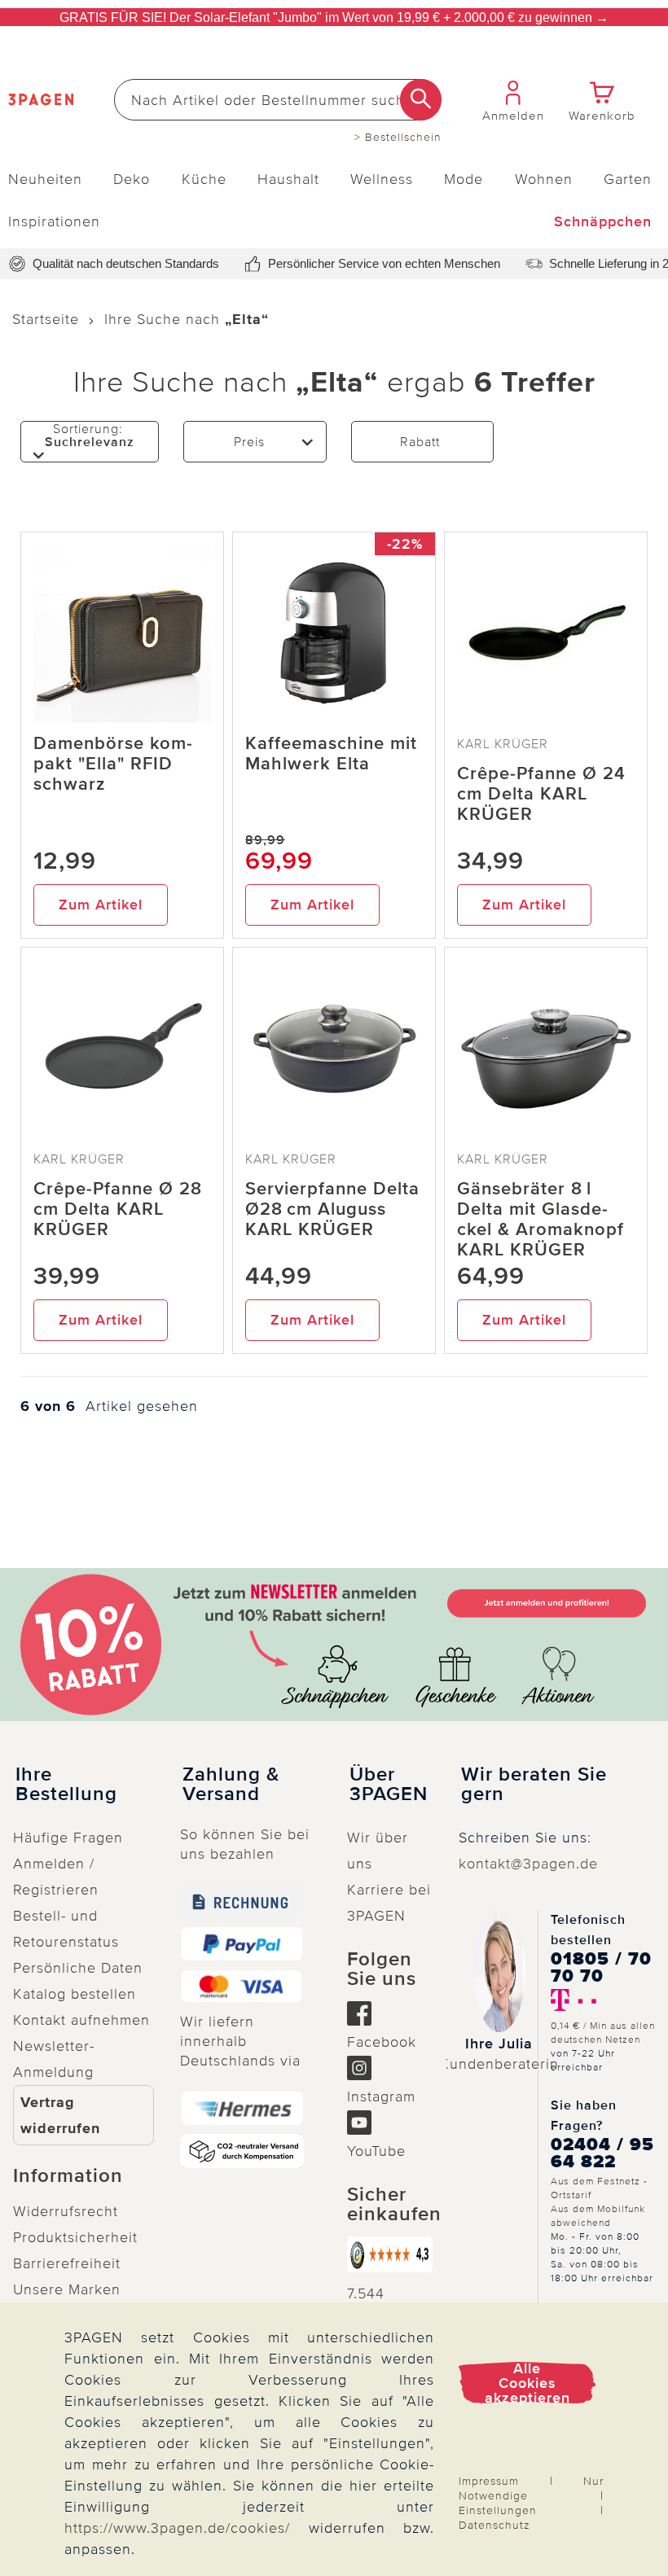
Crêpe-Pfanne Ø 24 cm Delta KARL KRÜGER (541, 794)
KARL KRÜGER (503, 744)
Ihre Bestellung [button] (66, 1785)
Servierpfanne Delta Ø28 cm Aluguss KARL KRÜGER (332, 1209)
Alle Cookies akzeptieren (527, 2383)
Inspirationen (54, 221)
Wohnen (544, 179)
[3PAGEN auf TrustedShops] (390, 2254)
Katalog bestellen (75, 1994)
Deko (132, 179)
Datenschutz (494, 2525)
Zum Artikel (101, 905)
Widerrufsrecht (66, 2211)
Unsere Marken (67, 2289)
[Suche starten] (421, 100)
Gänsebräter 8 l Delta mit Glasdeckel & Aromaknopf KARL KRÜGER (541, 1220)
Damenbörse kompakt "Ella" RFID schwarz (113, 764)
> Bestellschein (398, 138)
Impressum (489, 2481)
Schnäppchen (603, 221)
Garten (628, 179)
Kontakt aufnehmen (81, 2020)
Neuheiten (45, 179)
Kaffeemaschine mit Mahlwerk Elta (331, 754)
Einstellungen (498, 2510)
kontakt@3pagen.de (528, 1864)
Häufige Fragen (68, 1838)
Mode (464, 179)
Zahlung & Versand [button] (231, 1785)
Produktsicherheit (75, 2237)
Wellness (382, 179)
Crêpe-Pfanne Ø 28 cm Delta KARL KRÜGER (118, 1209)
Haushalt (288, 179)
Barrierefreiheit (67, 2263)
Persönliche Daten (78, 1968)
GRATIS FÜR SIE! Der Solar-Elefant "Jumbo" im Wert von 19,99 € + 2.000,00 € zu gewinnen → (334, 18)
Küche (204, 179)
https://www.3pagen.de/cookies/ (177, 2528)
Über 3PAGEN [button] (389, 1785)
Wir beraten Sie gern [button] (534, 1785)
